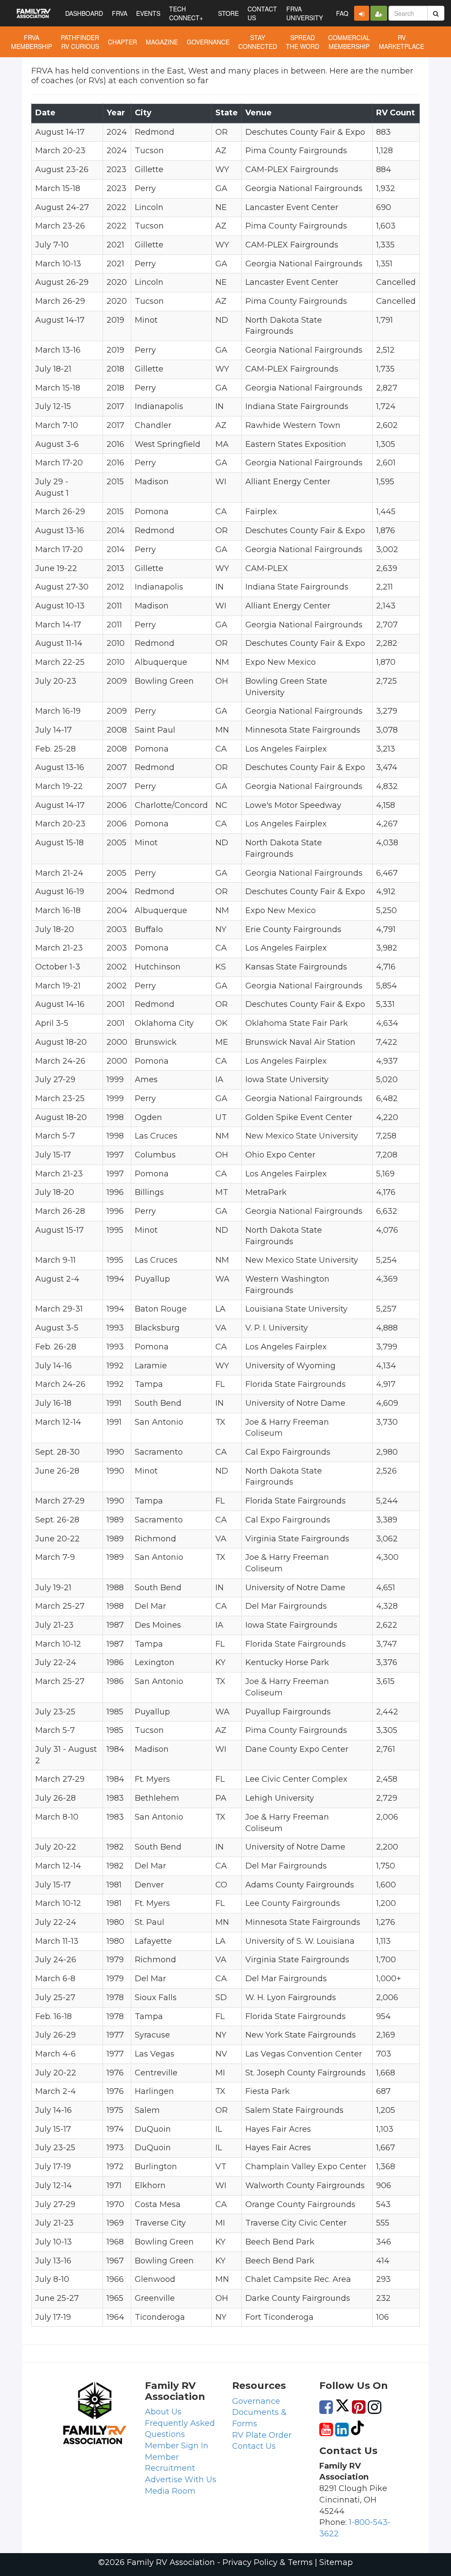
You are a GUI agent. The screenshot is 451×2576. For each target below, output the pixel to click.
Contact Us (254, 2446)
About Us (163, 2412)
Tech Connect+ (186, 13)
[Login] (362, 13)
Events (148, 13)
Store (228, 13)
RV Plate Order (262, 2435)
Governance (256, 2401)
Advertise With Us (181, 2480)
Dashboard (84, 13)
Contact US (262, 13)
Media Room (170, 2491)
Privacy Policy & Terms (268, 2562)
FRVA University (305, 13)
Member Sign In (177, 2446)
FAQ (342, 13)
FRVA (120, 13)
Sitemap (336, 2562)
